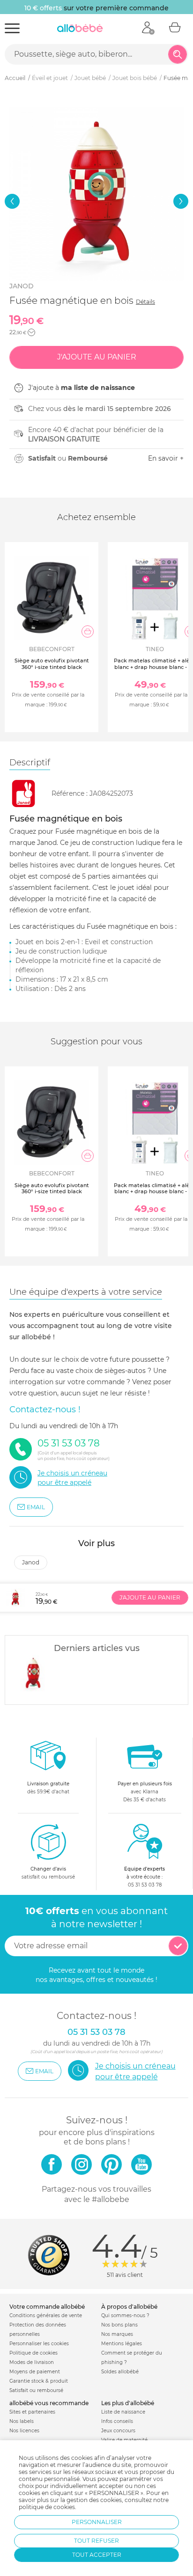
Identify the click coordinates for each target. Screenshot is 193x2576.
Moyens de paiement (35, 2372)
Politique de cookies (33, 2353)
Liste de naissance (123, 2412)
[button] (12, 201)
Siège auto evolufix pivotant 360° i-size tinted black (52, 664)
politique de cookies (47, 2507)
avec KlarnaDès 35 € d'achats (145, 1792)
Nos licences (24, 2431)
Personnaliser (97, 2522)
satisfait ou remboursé (48, 1873)
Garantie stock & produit (39, 2381)
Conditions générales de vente (46, 2315)
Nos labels (22, 2421)
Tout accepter (97, 2555)
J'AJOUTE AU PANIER (150, 1597)
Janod (22, 286)
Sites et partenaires (32, 2412)
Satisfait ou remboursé (36, 2390)
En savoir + (166, 458)
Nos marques (117, 2334)
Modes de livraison (32, 2362)
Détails (145, 302)
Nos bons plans (119, 2325)
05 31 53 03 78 (145, 1885)
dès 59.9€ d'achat (48, 1788)
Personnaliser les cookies (39, 2344)
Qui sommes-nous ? (125, 2315)
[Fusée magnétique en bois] (33, 1673)
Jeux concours (118, 2431)
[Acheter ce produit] (88, 631)
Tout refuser (96, 2541)
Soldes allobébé (120, 2372)
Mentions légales (122, 2344)
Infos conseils (117, 2421)
